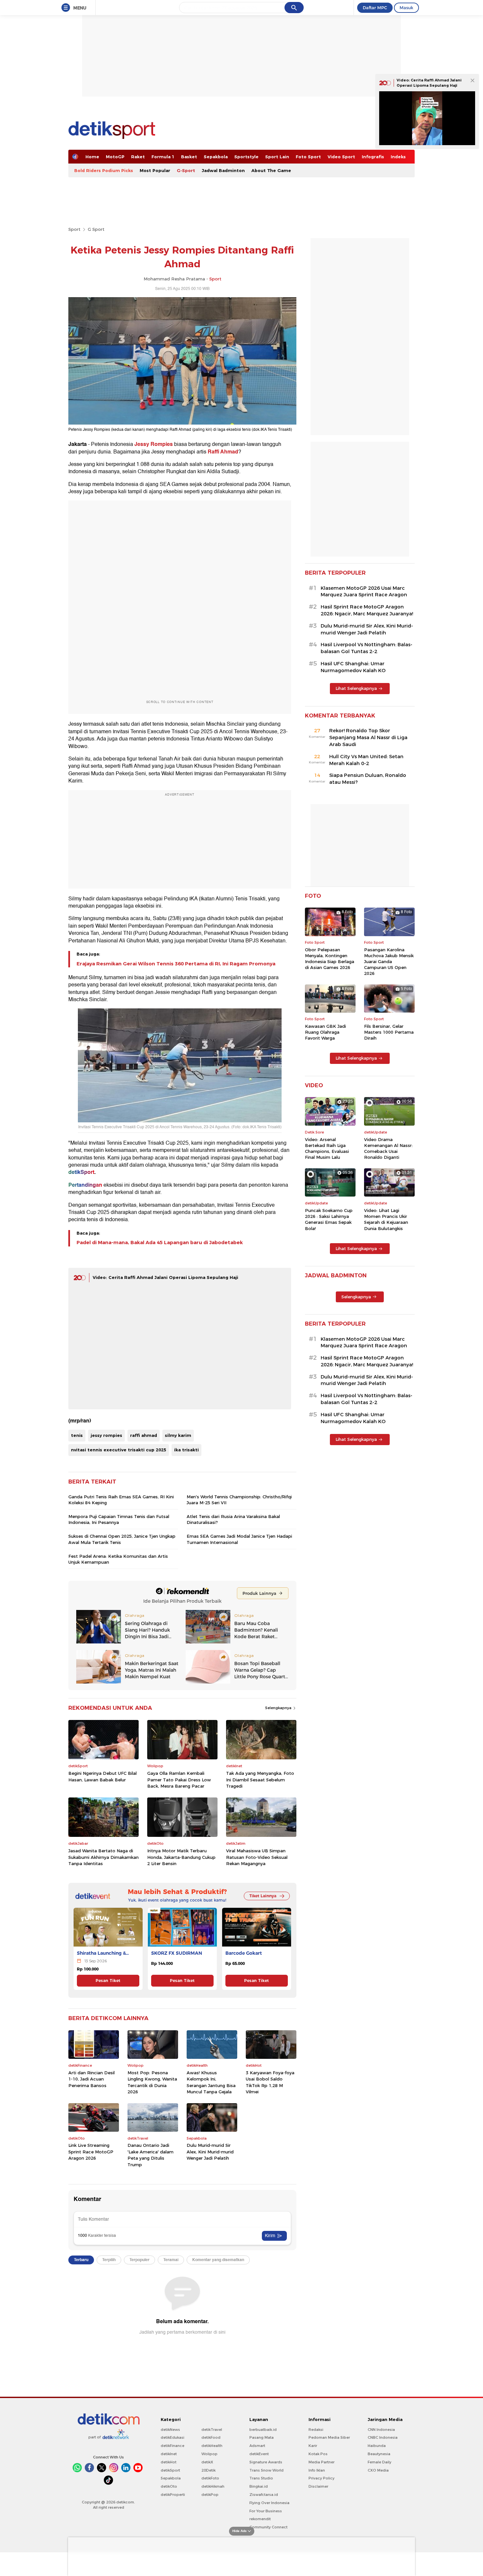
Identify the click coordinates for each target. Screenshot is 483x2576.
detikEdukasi (172, 2437)
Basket (189, 157)
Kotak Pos (318, 2454)
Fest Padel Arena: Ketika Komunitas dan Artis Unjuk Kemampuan (118, 1559)
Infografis (373, 157)
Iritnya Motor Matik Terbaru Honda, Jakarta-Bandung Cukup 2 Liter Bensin (181, 1857)
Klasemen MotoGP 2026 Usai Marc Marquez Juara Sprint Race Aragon (364, 592)
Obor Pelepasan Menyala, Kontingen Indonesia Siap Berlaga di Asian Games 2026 (330, 959)
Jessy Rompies (154, 444)
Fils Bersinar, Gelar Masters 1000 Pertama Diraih (389, 1032)
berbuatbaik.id (263, 2430)
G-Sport (186, 170)
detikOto (169, 2486)
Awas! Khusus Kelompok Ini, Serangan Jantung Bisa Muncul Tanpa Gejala (211, 2082)
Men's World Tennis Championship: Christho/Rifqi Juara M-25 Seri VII (239, 1500)
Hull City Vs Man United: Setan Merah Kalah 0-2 (366, 760)
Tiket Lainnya (263, 1896)
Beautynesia (379, 2454)
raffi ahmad (144, 1435)
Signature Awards (266, 2462)
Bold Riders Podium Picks (104, 170)
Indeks (398, 157)
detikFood (211, 2437)
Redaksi (316, 2430)
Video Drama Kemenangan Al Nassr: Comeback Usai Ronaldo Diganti (388, 1148)
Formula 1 (163, 157)
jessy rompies (106, 1435)
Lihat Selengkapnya (356, 688)
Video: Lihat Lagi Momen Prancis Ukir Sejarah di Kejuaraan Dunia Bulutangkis (386, 1219)
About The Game (271, 170)
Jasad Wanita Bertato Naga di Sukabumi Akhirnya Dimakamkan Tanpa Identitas (103, 1857)
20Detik (208, 2470)
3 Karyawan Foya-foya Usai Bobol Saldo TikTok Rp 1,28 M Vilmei (270, 2082)
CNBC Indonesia (383, 2437)
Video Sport (341, 157)
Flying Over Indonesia (269, 2503)
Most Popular (155, 170)
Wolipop (209, 2454)
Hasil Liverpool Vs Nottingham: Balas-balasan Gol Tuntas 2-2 (367, 648)
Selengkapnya (279, 1708)
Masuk (406, 8)
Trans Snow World (266, 2470)
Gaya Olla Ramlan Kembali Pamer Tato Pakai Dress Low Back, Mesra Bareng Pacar (179, 1780)
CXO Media (378, 2470)
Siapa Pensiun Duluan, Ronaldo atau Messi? (368, 779)
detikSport (170, 2470)
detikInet (169, 2454)
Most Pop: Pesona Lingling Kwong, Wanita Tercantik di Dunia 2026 (152, 2082)
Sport (74, 229)
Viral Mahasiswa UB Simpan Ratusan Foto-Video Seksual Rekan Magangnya (257, 1857)
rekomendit (260, 2519)
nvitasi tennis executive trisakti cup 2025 (119, 1450)
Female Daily (379, 2462)
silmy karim (178, 1435)
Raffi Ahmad (223, 452)
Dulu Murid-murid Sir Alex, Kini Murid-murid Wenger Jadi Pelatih (210, 2152)
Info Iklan (317, 2470)
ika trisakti (186, 1450)
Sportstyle (246, 157)
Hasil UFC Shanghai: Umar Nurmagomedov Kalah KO (353, 667)
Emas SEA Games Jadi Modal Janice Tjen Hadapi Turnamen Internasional (239, 1539)
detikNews (170, 2430)
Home (92, 157)
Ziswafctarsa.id (264, 2495)
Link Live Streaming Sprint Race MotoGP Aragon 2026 (91, 2152)
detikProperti (173, 2495)
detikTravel (212, 2430)
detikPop (210, 2495)
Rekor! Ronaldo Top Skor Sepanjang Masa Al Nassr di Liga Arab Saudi (368, 738)
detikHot (169, 2462)
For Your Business (266, 2511)
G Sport (96, 229)
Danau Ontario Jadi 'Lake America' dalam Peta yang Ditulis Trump (150, 2155)
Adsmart (257, 2446)
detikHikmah (213, 2486)
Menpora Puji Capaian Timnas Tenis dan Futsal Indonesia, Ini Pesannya (119, 1519)
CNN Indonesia (381, 2430)
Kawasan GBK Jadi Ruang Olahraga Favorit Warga (325, 1032)
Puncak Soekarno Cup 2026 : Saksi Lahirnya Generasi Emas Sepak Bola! (329, 1219)
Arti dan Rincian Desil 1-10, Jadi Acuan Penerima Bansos (92, 2079)
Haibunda (377, 2446)
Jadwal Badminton (223, 170)
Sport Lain (277, 157)
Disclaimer (318, 2486)
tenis (77, 1435)
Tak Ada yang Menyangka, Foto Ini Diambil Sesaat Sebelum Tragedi (260, 1780)
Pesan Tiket (108, 1981)
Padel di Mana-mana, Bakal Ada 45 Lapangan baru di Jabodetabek (160, 1243)
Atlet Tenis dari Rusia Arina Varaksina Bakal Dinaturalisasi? (233, 1519)
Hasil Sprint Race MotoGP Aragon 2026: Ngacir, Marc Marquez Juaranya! (367, 610)
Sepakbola (216, 157)
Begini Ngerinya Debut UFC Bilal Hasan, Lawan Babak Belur (103, 1776)
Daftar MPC (375, 8)
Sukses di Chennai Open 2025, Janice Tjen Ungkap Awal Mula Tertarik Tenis (122, 1539)
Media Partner (322, 2462)
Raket (138, 157)
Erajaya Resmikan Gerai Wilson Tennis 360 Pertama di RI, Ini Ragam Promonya (176, 964)
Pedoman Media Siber (329, 2437)
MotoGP (115, 157)
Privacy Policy (322, 2478)
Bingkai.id (259, 2486)
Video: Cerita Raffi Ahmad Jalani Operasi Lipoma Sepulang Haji (165, 1277)
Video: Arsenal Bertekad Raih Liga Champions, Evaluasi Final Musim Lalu (327, 1148)
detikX (207, 2462)
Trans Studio (261, 2478)
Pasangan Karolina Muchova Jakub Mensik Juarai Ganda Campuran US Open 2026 (389, 962)
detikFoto (210, 2478)
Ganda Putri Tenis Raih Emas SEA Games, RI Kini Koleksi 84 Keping (121, 1500)
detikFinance (172, 2446)
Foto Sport (308, 157)
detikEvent (259, 2454)
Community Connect (268, 2527)
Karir (313, 2446)
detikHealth (212, 2446)
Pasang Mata (262, 2437)
